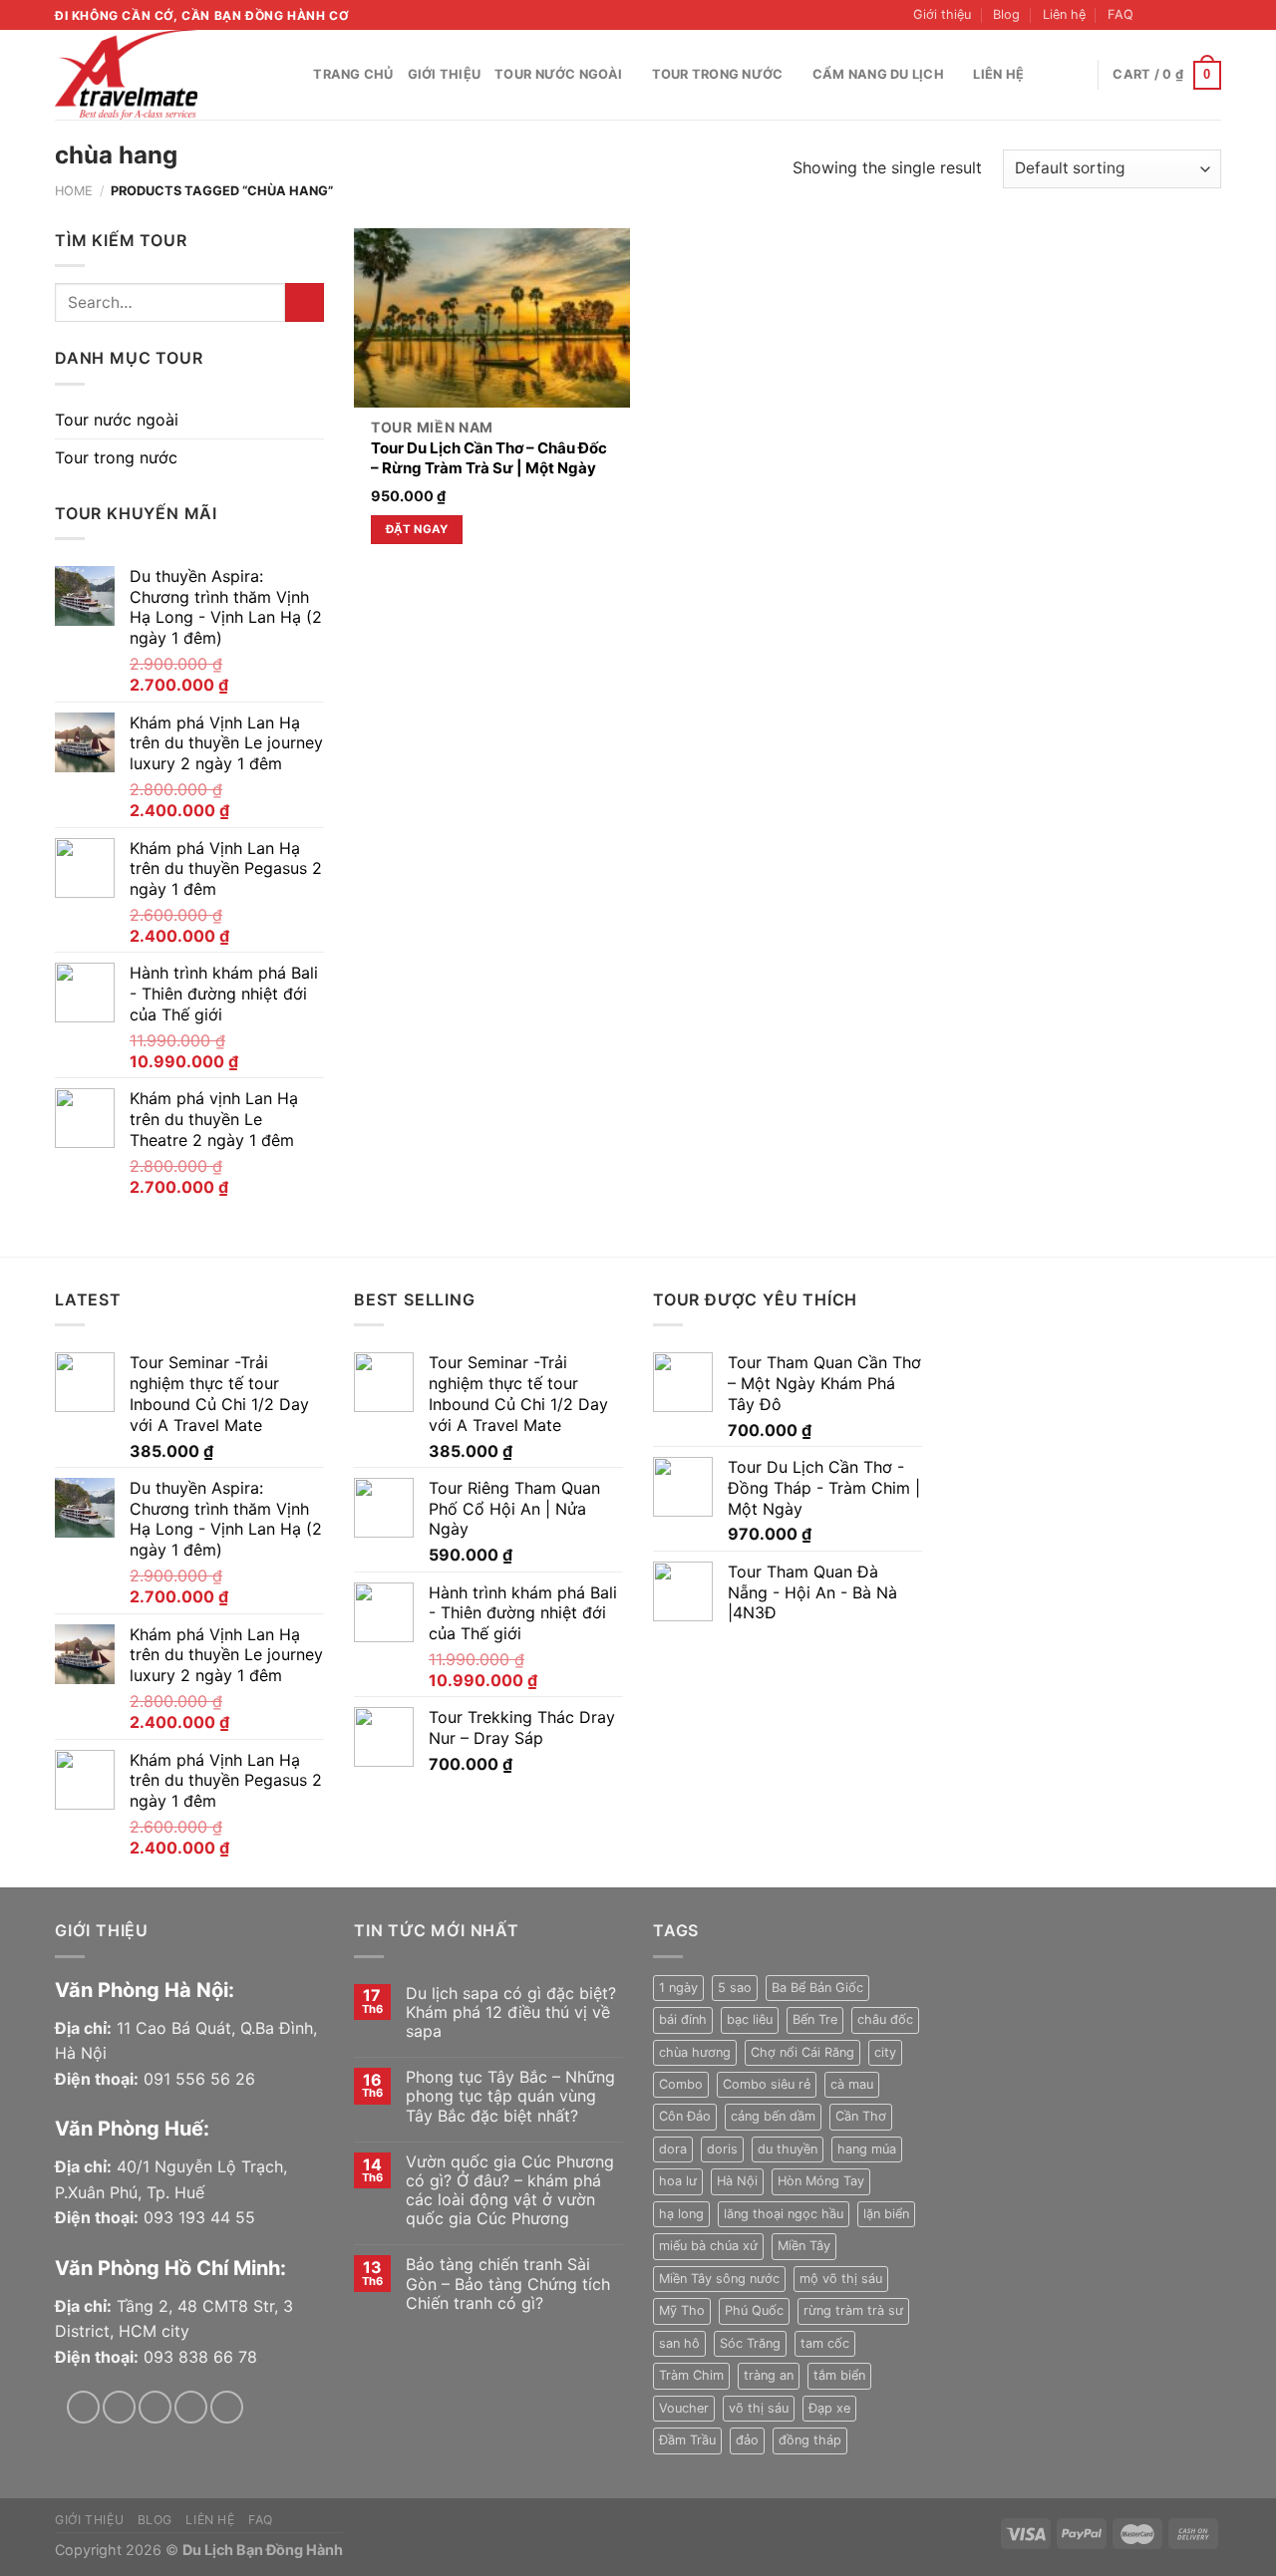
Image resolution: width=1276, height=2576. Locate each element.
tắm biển (839, 2375)
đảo (747, 2440)
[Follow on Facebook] (1154, 15)
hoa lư (678, 2181)
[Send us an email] (1192, 15)
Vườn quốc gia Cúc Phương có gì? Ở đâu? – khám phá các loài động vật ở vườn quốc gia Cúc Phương (510, 2191)
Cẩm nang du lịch (878, 74)
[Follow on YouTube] (1211, 15)
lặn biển (886, 2214)
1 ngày (678, 1988)
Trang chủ (353, 74)
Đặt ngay (417, 529)
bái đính (683, 2019)
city (885, 2052)
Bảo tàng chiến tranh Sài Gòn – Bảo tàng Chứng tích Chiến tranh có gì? (508, 2284)
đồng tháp (810, 2440)
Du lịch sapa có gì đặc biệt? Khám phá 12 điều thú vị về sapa (511, 2012)
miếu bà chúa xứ (708, 2246)
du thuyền (788, 2149)
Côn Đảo (685, 2116)
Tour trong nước (718, 74)
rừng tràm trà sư (853, 2310)
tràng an (769, 2375)
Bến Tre (815, 2019)
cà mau (852, 2084)
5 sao (735, 1988)
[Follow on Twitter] (155, 2407)
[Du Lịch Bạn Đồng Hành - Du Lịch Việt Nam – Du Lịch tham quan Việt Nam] (155, 75)
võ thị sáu (759, 2408)
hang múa (867, 2149)
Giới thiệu (942, 14)
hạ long (681, 2214)
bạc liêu (750, 2019)
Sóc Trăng (750, 2343)
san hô (679, 2343)
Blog (1006, 14)
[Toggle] (316, 420)
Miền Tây (804, 2246)
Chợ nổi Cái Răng (802, 2052)
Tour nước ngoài (558, 74)
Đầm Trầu (687, 2440)
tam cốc (825, 2343)
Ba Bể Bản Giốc (817, 1988)
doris (722, 2149)
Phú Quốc (754, 2310)
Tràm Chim (691, 2375)
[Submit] (305, 302)
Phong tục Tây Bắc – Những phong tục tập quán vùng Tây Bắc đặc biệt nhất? (510, 2096)
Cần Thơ (861, 2116)
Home (74, 191)
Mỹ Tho (682, 2310)
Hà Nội (737, 2181)
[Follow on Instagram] (1173, 15)
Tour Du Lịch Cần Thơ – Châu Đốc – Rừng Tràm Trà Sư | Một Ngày (489, 458)
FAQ (1120, 14)
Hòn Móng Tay (821, 2181)
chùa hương (695, 2052)
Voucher (684, 2408)
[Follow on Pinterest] (227, 2407)
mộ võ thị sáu (841, 2279)
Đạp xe (829, 2408)
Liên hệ (1064, 14)
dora (673, 2149)
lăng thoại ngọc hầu (784, 2214)
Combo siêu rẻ (767, 2084)
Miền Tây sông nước (719, 2279)
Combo (681, 2084)
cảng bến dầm (773, 2116)
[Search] (292, 75)
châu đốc (885, 2019)
